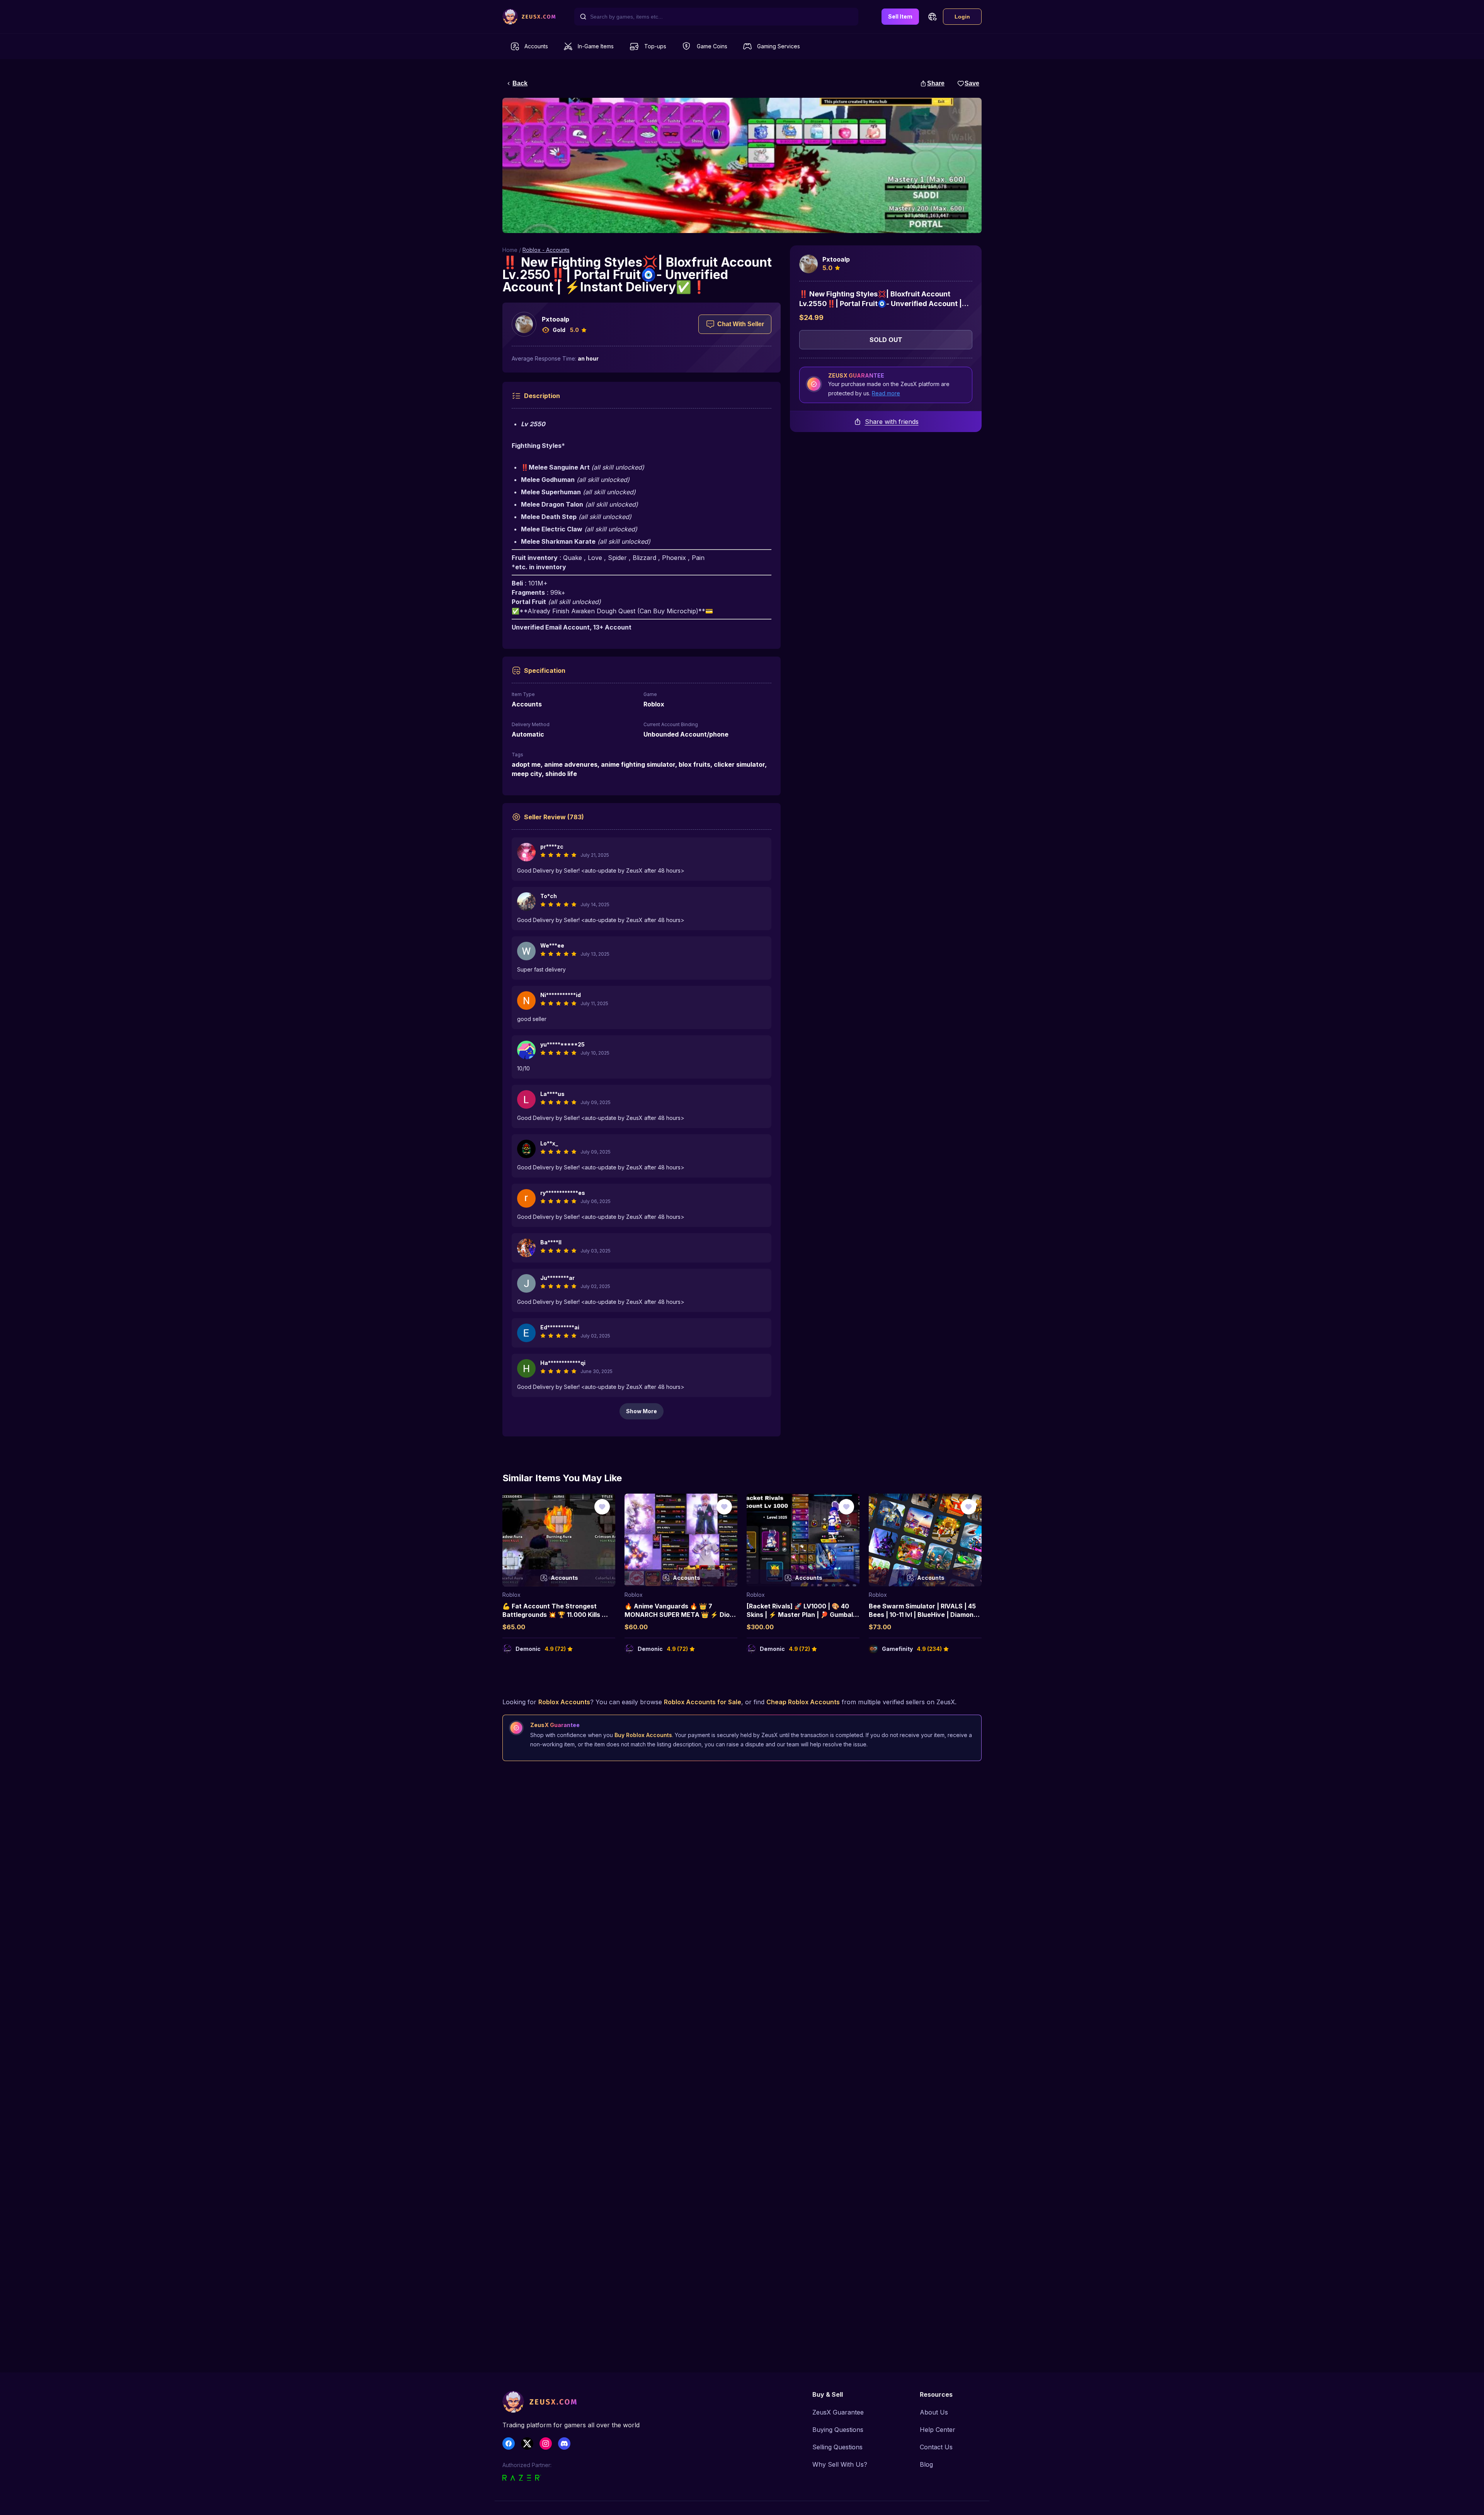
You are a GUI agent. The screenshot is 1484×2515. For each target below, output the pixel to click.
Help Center (938, 2430)
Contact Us (936, 2447)
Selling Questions (837, 2447)
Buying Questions (838, 2430)
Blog (926, 2464)
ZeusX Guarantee (838, 2412)
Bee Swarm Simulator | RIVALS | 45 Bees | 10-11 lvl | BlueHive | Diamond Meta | (923, 1615)
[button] (932, 17)
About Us (934, 2412)
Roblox (511, 1595)
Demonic (528, 1649)
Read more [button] (886, 393)
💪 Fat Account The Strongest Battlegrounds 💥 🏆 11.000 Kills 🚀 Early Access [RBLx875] (556, 1615)
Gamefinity (897, 1649)
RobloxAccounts (564, 1702)
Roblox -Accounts (546, 250)
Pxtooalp (556, 319)
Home (510, 250)
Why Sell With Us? (840, 2464)
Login (962, 17)
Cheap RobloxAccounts (803, 1702)
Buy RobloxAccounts (643, 1735)
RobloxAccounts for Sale (703, 1702)
